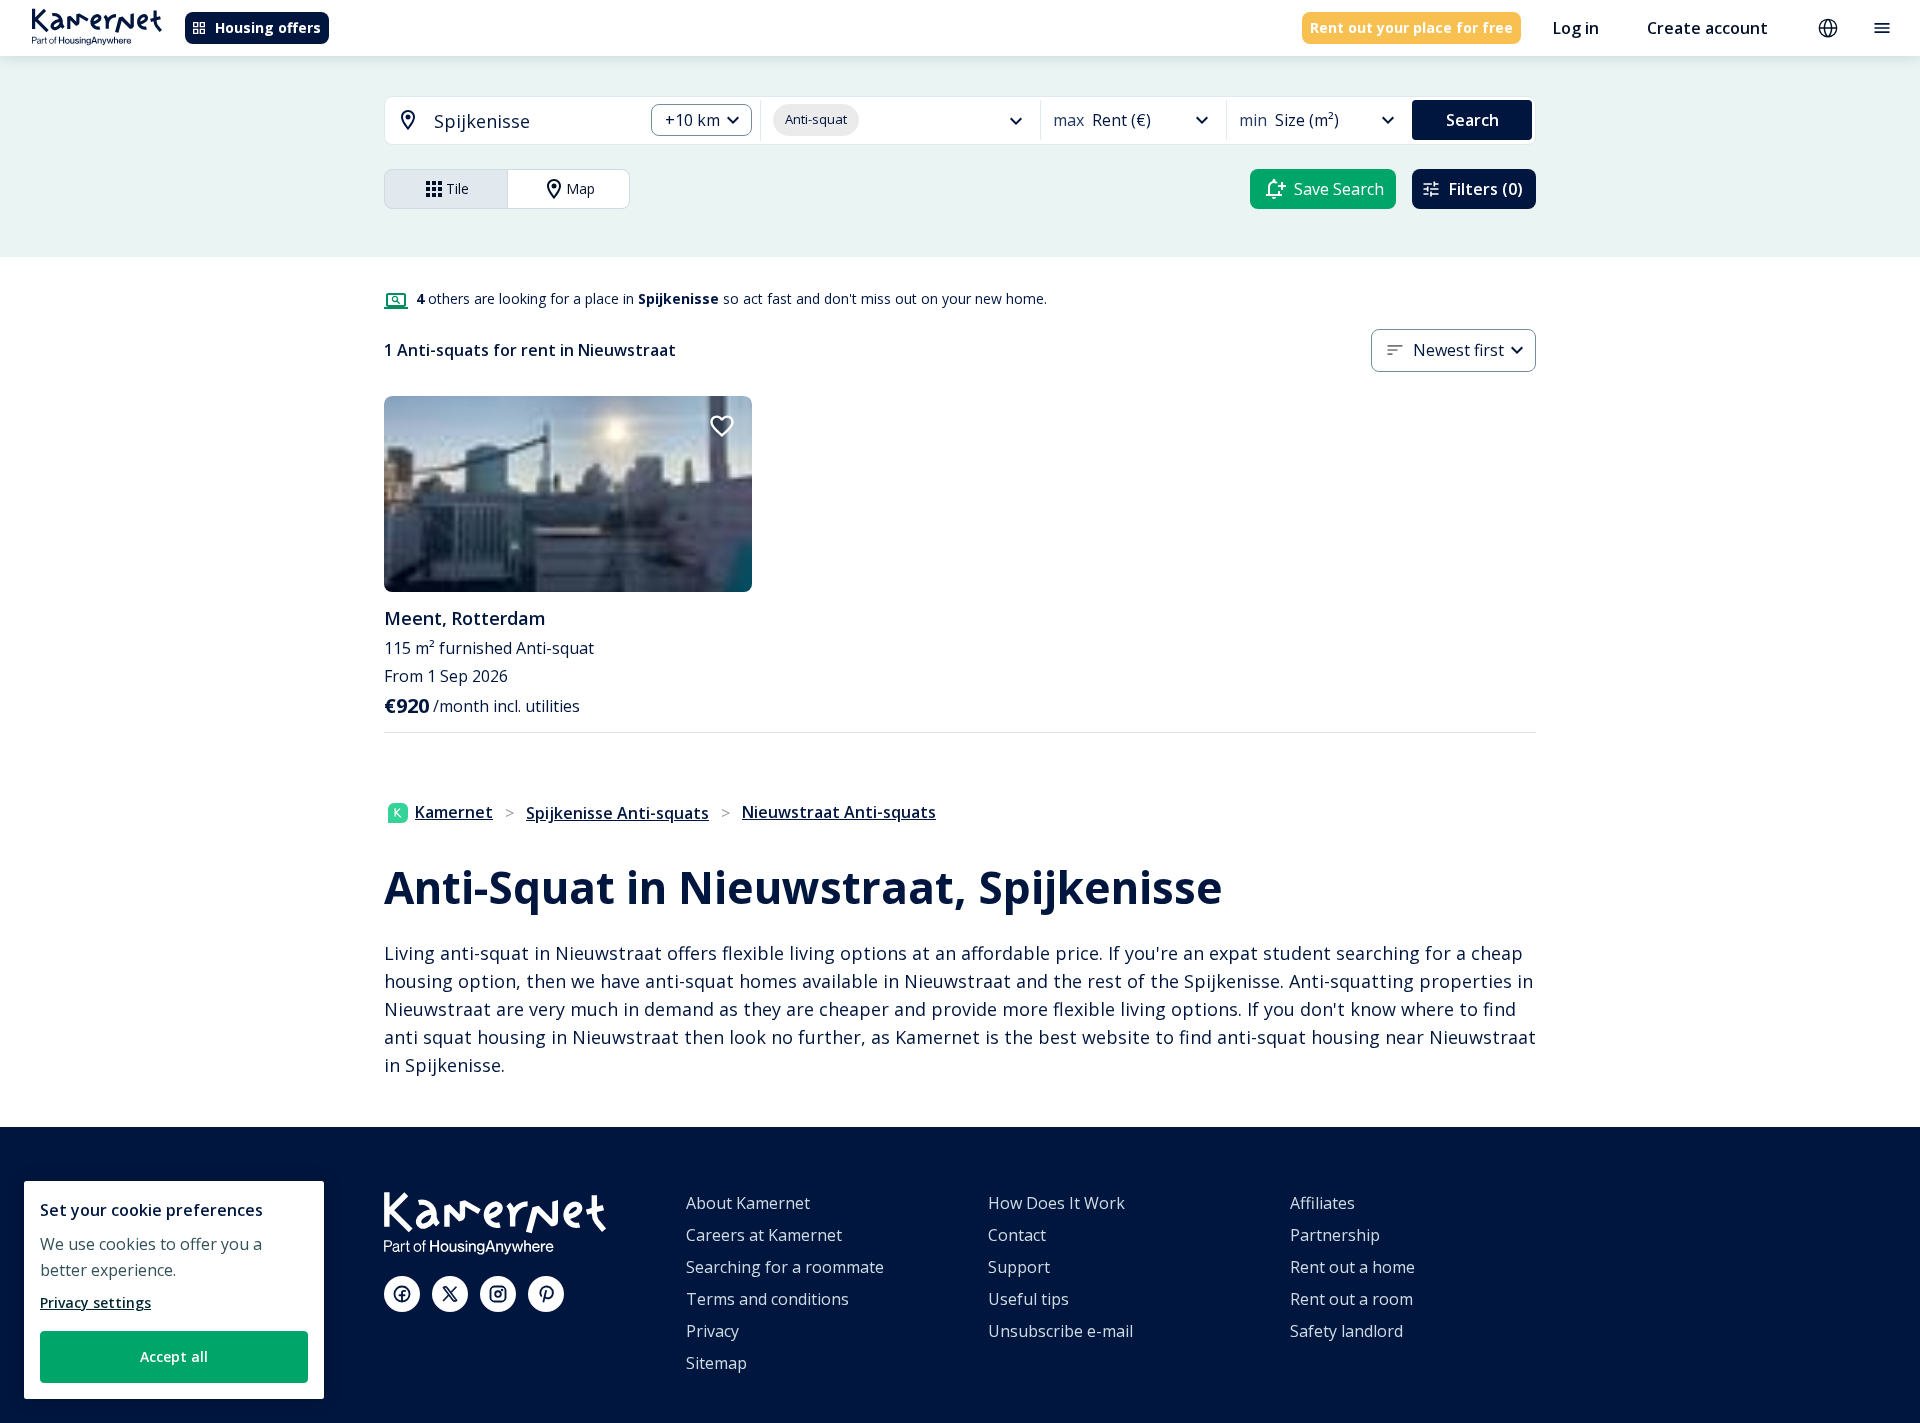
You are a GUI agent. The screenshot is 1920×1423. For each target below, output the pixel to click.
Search (1472, 120)
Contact (1017, 1235)
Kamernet (454, 812)
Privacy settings (95, 1302)
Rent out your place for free (1411, 27)
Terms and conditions (767, 1299)
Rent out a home (1352, 1267)
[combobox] (502, 121)
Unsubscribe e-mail (1060, 1331)
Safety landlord (1346, 1331)
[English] (1828, 28)
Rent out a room (1351, 1299)
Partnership (1335, 1235)
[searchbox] (531, 121)
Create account (1707, 28)
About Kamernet (748, 1203)
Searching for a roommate (785, 1267)
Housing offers (268, 27)
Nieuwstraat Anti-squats (839, 812)
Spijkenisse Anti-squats (617, 813)
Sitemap (716, 1363)
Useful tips (1028, 1299)
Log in (1576, 28)
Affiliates (1322, 1203)
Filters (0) (1486, 189)
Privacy (712, 1331)
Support (1019, 1267)
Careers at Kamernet (764, 1235)
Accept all (174, 1356)
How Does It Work (1056, 1203)
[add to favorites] (722, 426)
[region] (174, 1290)
